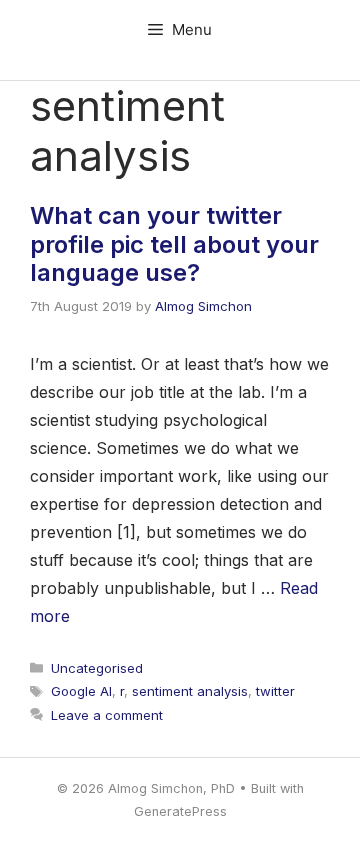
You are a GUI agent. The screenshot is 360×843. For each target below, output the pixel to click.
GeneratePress (180, 811)
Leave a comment (107, 715)
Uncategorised (97, 668)
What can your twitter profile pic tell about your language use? (174, 244)
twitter (275, 691)
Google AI (81, 691)
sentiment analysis (190, 691)
